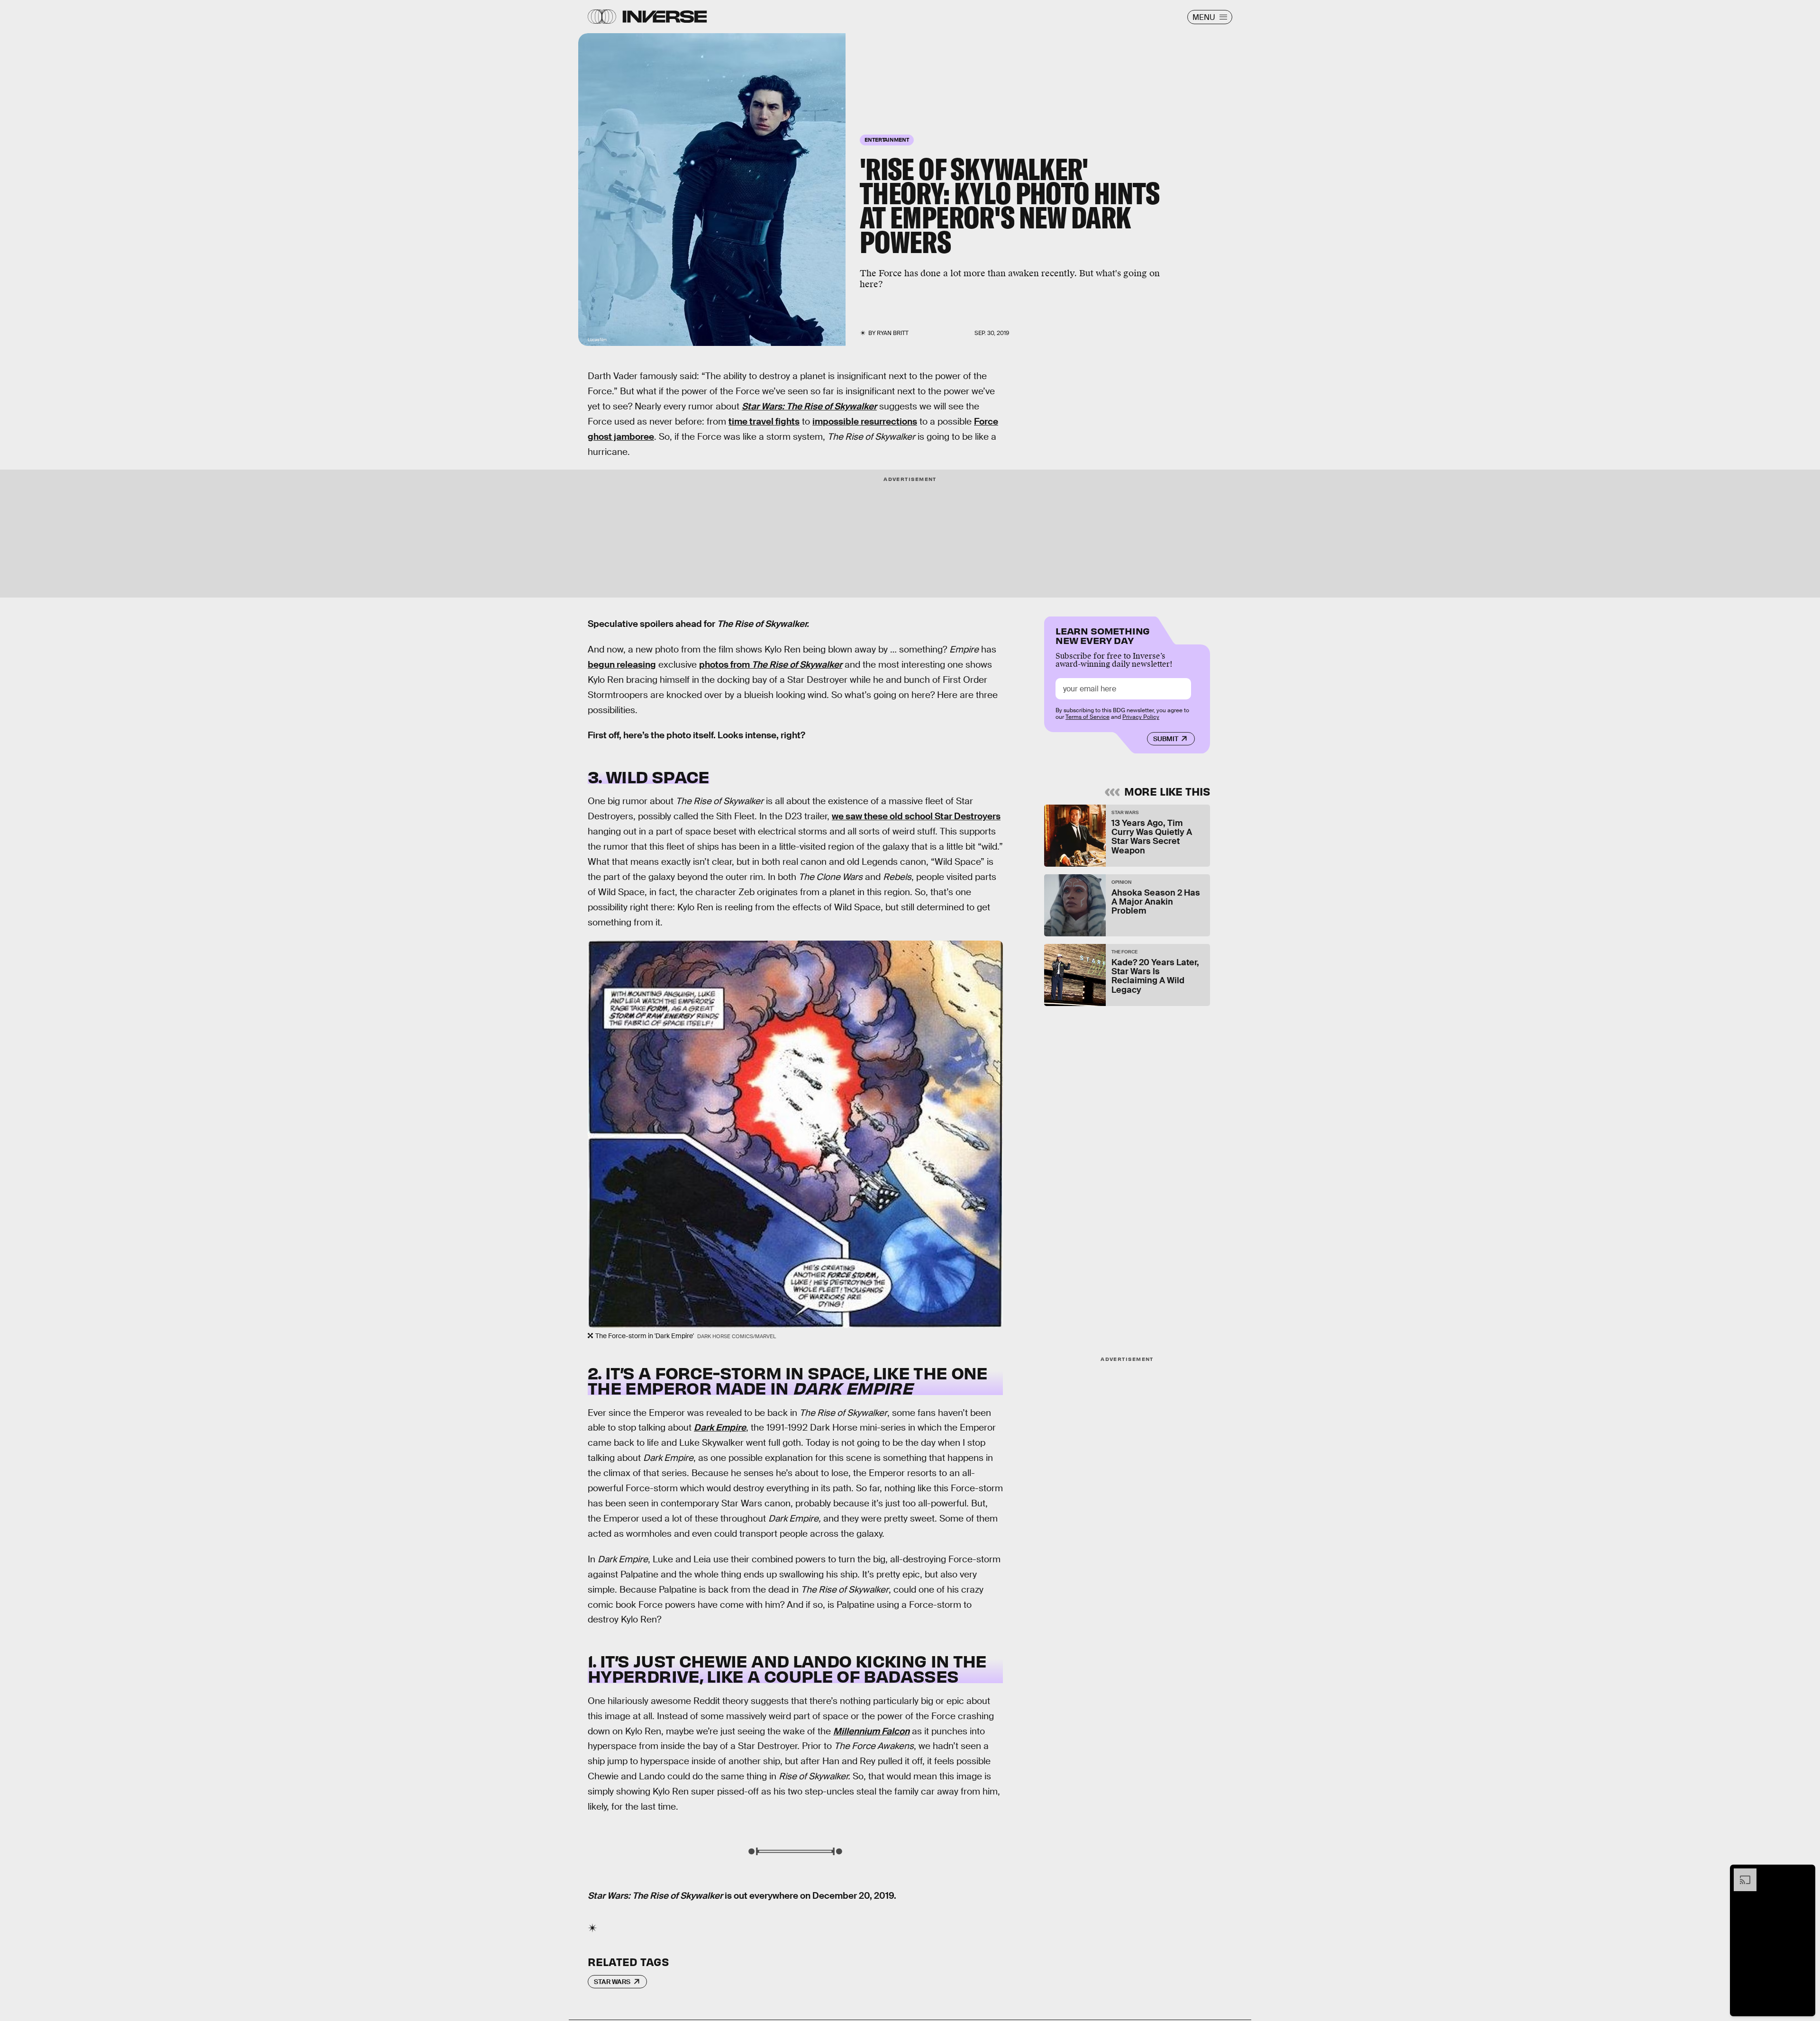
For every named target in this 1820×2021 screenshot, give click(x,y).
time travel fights (764, 421)
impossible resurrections (865, 421)
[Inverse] (665, 17)
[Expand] (1740, 1873)
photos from (771, 665)
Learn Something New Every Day (1103, 635)
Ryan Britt (893, 333)
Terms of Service (1087, 717)
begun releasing (622, 665)
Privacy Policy (1141, 717)
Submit (1166, 739)
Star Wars (612, 1982)
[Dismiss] (1805, 1873)
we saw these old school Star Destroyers (916, 816)
